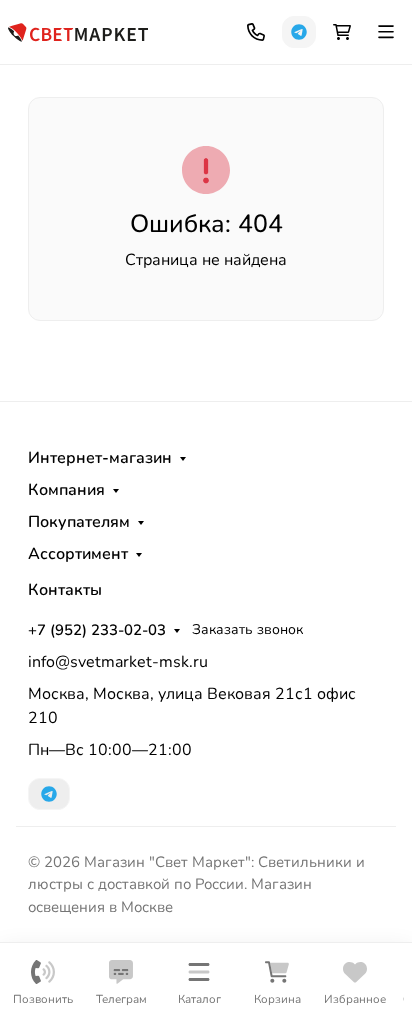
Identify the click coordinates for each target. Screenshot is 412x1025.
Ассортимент (78, 554)
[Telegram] (299, 32)
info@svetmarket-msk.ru (118, 662)
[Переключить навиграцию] (386, 32)
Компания (66, 490)
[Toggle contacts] (256, 32)
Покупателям (79, 522)
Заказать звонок (247, 629)
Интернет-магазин (100, 458)
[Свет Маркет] (78, 30)
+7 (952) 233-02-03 (97, 630)
